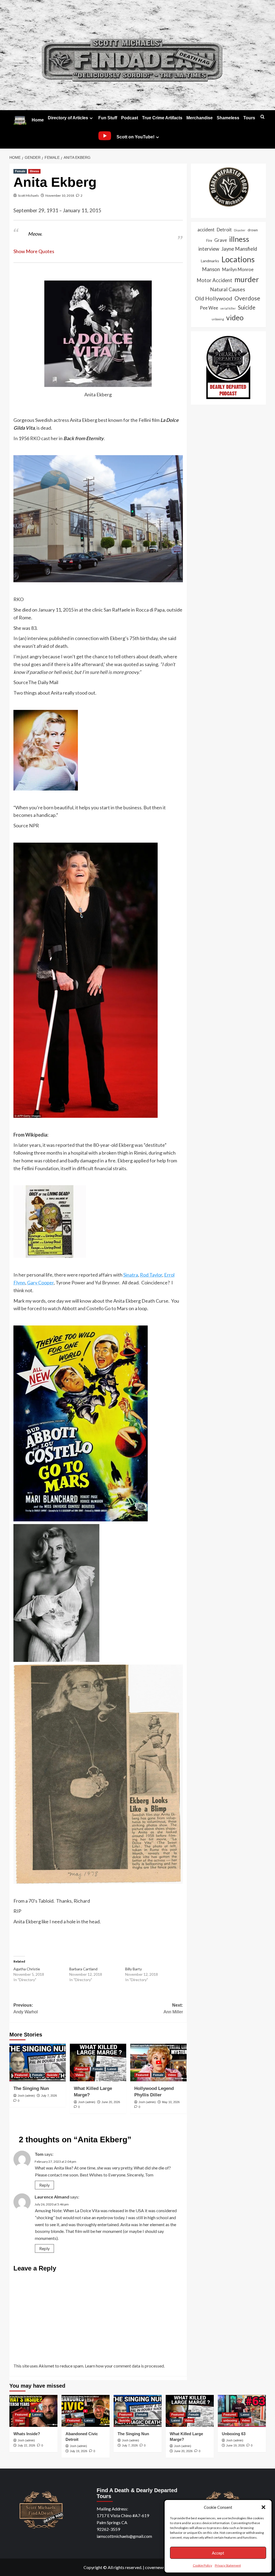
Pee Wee (209, 308)
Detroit (224, 230)
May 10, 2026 (171, 2102)
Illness (34, 171)
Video (79, 2075)
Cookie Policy (202, 2565)
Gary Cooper (40, 1282)
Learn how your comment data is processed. (125, 2366)
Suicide (52, 2075)
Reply (44, 2185)
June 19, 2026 (235, 2445)
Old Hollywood (214, 298)
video (235, 318)
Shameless (228, 118)
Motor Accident (214, 280)
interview (209, 249)
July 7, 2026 (49, 2096)
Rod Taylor (151, 1275)
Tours (249, 118)
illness (239, 239)
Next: (173, 2009)
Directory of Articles (68, 118)
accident (206, 230)
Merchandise (200, 118)
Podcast (130, 118)
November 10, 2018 (60, 195)
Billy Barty (133, 1969)
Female (20, 171)
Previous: (26, 2009)
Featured (21, 2075)
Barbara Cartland (83, 1969)
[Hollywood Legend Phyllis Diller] (158, 2063)
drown (253, 230)
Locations (238, 259)
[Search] (263, 117)
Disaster (240, 230)
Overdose (247, 298)
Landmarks (210, 261)
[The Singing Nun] (38, 2063)
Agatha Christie (27, 1969)
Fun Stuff (108, 118)
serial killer (228, 308)
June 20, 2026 (111, 2102)
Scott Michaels (28, 195)
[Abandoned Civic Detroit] (86, 2411)
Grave (221, 240)
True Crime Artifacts (162, 118)
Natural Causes (228, 289)
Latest (112, 2069)
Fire (209, 240)
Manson (211, 269)
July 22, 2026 (26, 2445)
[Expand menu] (91, 118)
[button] (263, 2507)
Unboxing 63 (234, 2434)
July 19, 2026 (79, 2451)
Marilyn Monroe (238, 270)
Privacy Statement (228, 2565)
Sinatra (131, 1275)
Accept (218, 2553)
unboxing (218, 319)
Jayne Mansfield (239, 249)
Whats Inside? (27, 2434)
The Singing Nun (31, 2088)
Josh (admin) (26, 2096)
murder (247, 279)
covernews (155, 2567)
